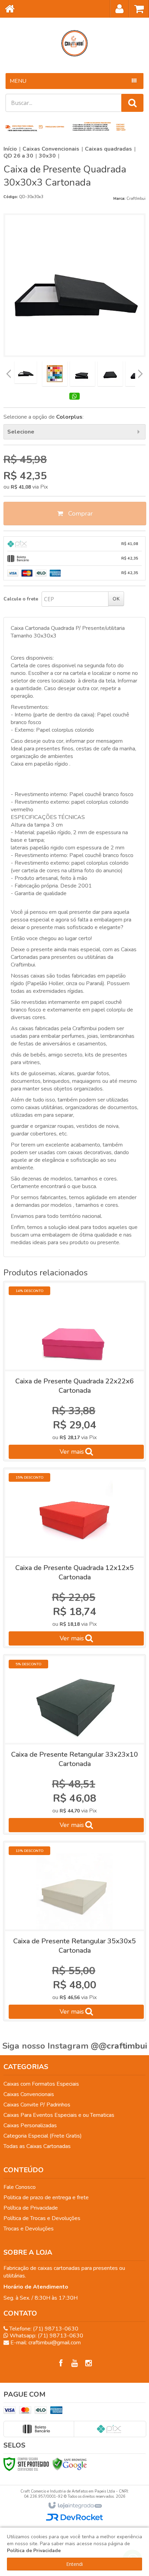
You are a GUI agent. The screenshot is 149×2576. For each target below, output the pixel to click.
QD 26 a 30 (18, 156)
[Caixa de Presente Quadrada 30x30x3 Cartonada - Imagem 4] (110, 374)
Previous (9, 374)
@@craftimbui (119, 2046)
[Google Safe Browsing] (70, 2464)
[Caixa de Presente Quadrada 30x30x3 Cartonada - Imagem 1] (26, 372)
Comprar (80, 514)
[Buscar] (132, 103)
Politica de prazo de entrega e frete (46, 2198)
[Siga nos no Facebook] (61, 2363)
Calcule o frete (21, 599)
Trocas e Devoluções (29, 2229)
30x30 (47, 156)
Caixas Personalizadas (30, 2125)
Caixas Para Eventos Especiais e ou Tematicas (59, 2115)
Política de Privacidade (31, 2208)
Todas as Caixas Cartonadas (37, 2146)
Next (140, 372)
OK (116, 599)
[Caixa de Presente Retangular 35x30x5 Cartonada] (74, 1931)
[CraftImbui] (74, 43)
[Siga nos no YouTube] (74, 2363)
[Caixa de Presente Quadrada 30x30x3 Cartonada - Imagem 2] (55, 374)
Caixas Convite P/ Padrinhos (37, 2105)
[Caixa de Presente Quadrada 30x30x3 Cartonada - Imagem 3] (82, 374)
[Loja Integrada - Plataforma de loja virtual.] (75, 2506)
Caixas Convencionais (51, 149)
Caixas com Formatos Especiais (41, 2084)
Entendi (74, 2564)
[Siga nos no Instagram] (88, 2363)
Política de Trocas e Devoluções (42, 2218)
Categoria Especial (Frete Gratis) (43, 2136)
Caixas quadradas (108, 149)
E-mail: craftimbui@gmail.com (45, 2343)
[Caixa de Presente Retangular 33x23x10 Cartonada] (74, 1744)
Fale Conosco (20, 2187)
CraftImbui (136, 199)
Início (10, 149)
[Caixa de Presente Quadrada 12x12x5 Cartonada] (74, 1558)
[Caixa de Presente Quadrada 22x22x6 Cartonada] (74, 1371)
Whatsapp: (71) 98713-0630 (46, 2336)
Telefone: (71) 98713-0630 (43, 2329)
